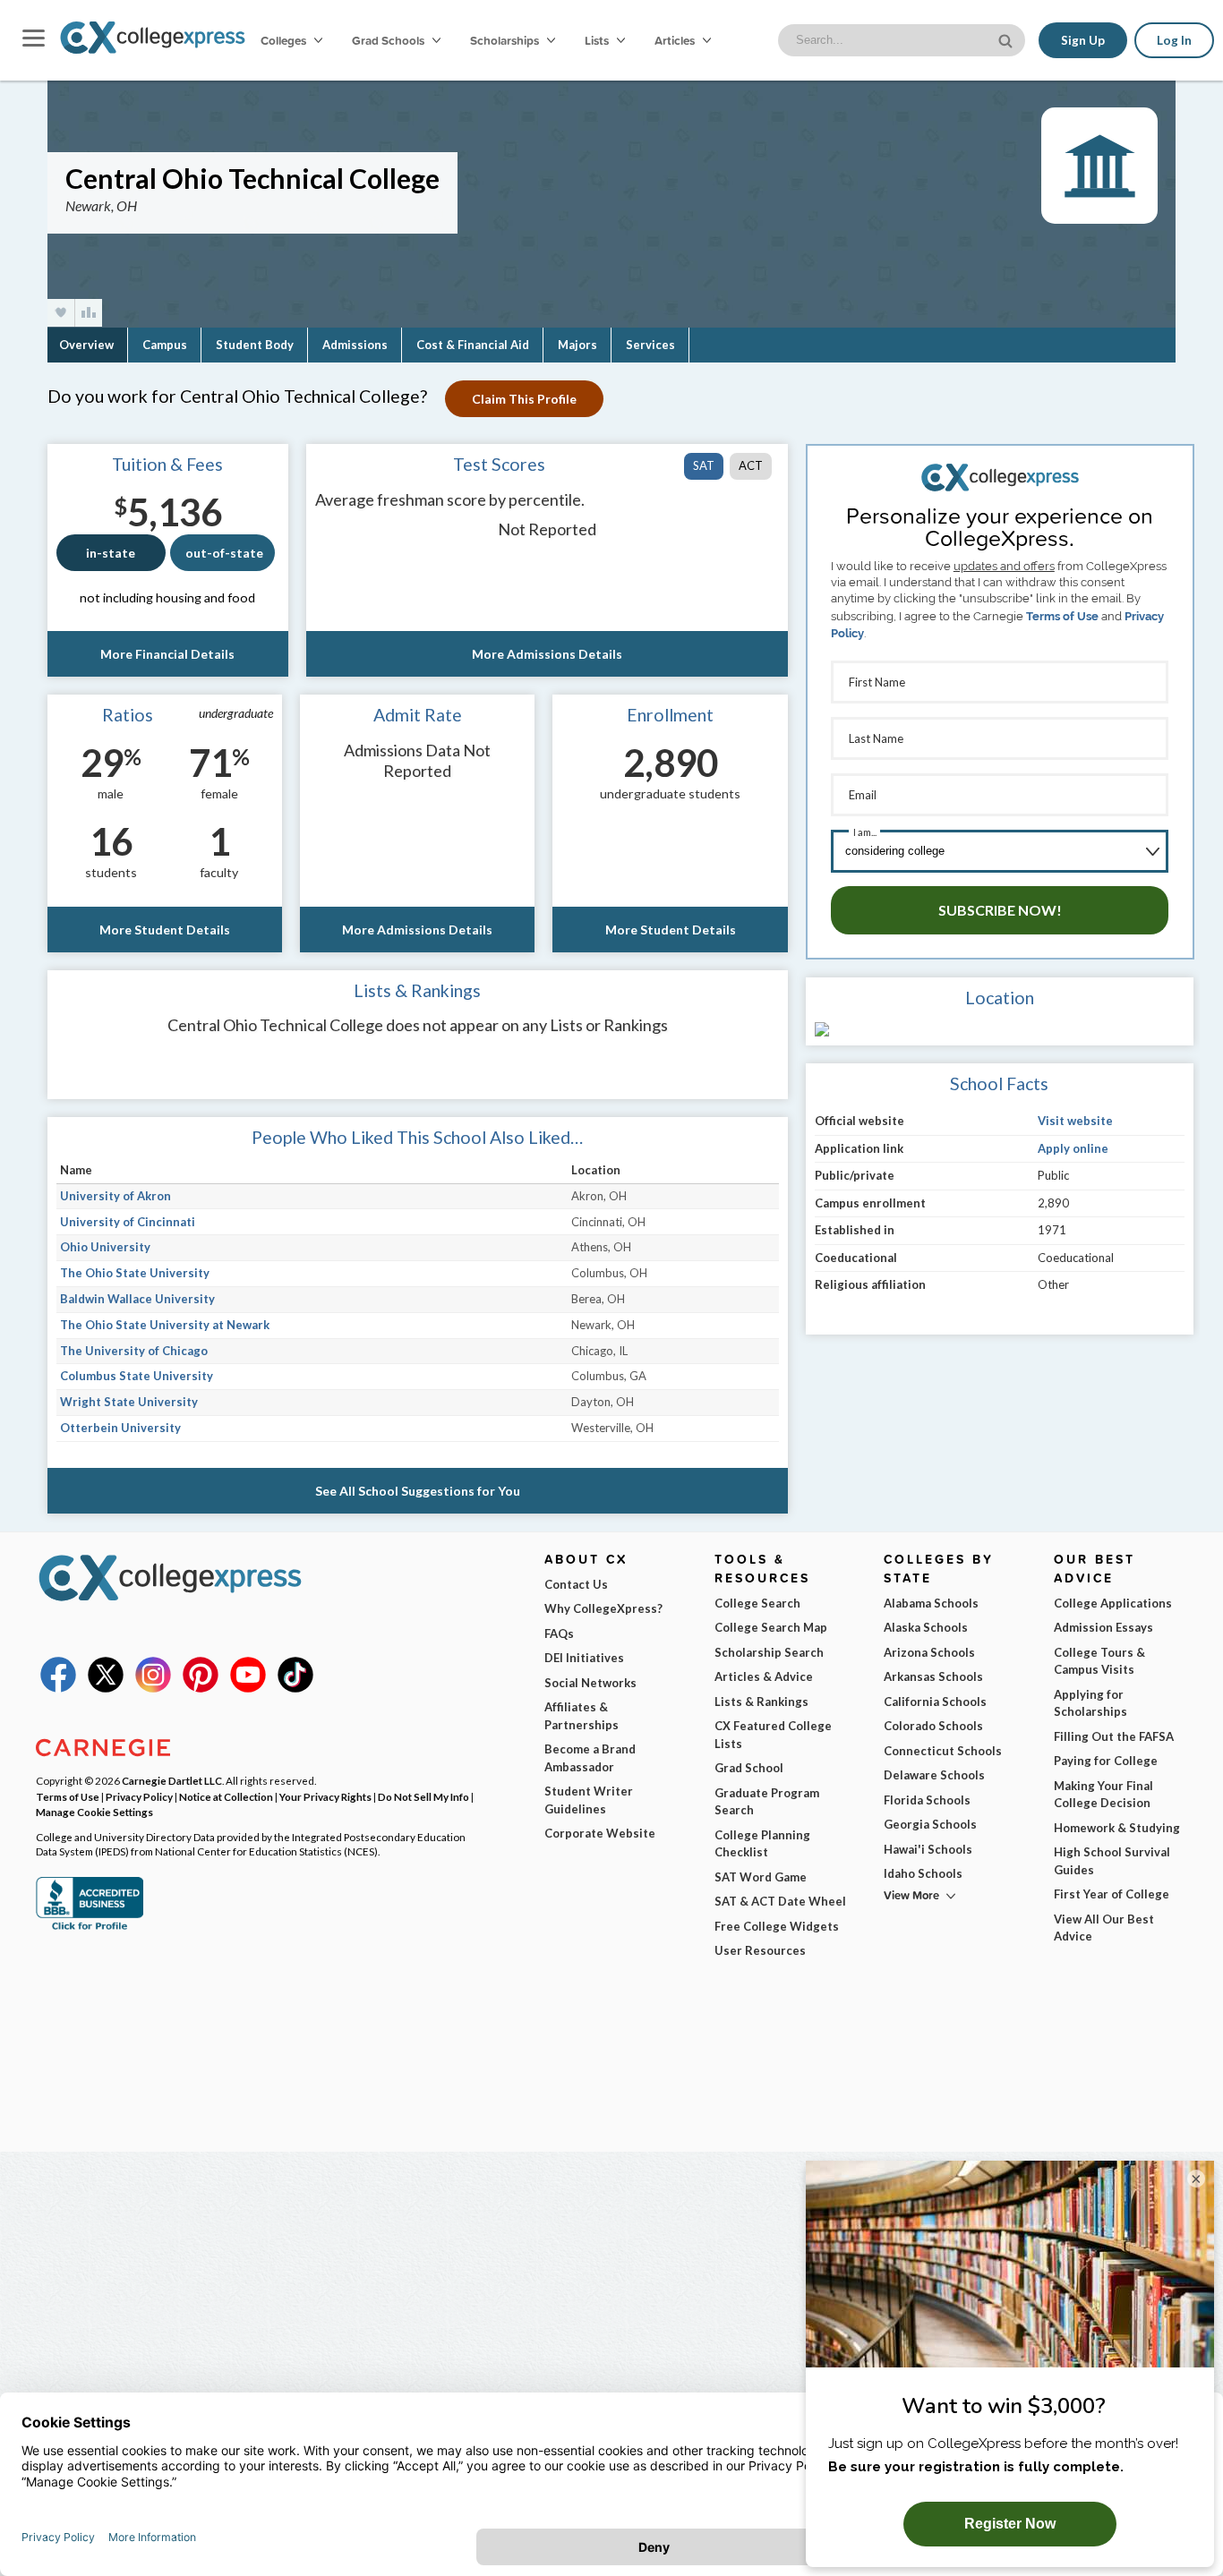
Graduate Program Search (767, 1802)
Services (650, 345)
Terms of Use (1062, 616)
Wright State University (129, 1402)
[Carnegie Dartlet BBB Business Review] (90, 1928)
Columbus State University (137, 1376)
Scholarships (506, 40)
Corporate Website (600, 1833)
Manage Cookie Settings (94, 1812)
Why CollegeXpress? (603, 1608)
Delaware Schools (934, 1775)
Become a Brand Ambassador (590, 1758)
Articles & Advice (764, 1676)
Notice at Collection (226, 1796)
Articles (676, 40)
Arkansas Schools (933, 1676)
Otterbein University (120, 1428)
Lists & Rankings (761, 1702)
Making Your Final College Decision (1103, 1795)
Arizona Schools (929, 1652)
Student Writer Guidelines (589, 1800)
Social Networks (590, 1683)
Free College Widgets (777, 1926)
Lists (598, 40)
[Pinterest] (201, 1688)
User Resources (760, 1950)
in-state (111, 553)
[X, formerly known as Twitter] (106, 1688)
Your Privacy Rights (325, 1796)
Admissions (355, 345)
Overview (86, 345)
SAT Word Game (761, 1877)
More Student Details (165, 930)
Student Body (255, 345)
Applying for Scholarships (1090, 1703)
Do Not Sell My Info (423, 1796)
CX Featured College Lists (773, 1735)
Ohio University (105, 1247)
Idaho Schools (923, 1873)
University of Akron (115, 1196)
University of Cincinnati (128, 1222)
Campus (165, 345)
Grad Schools (389, 40)
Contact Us (576, 1584)
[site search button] (1007, 39)
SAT (704, 465)
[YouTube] (248, 1688)
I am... (865, 832)
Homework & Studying (1117, 1828)
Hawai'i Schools (928, 1849)
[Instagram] (153, 1688)
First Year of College (1112, 1894)
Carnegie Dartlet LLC (172, 1780)
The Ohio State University (135, 1273)
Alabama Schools (931, 1603)
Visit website (1075, 1121)
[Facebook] (58, 1688)
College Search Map (771, 1627)
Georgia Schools (930, 1824)
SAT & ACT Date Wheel (780, 1901)
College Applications (1113, 1603)
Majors (577, 345)
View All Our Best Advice (1104, 1928)
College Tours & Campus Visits (1099, 1661)
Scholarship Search (769, 1652)
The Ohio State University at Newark (165, 1325)
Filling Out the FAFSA (1114, 1736)
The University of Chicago (134, 1351)
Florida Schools (927, 1800)
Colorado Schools (933, 1726)
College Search (757, 1603)
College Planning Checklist (762, 1844)
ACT (751, 465)
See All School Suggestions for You (418, 1491)
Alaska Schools (926, 1627)
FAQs (559, 1633)
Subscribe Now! (1000, 910)
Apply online (1073, 1148)
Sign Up (1083, 40)
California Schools (935, 1702)
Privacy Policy (139, 1796)
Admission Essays (1103, 1627)
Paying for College (1106, 1761)
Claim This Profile (524, 399)
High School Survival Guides (1112, 1861)
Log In (1174, 40)
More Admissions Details (547, 654)
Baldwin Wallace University (137, 1299)
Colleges (283, 40)
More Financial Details (167, 654)
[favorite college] (61, 313)
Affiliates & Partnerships (582, 1716)
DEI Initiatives (584, 1658)
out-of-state (224, 553)
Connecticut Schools (943, 1751)
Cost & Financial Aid (473, 345)
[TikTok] (295, 1688)
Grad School (749, 1768)
